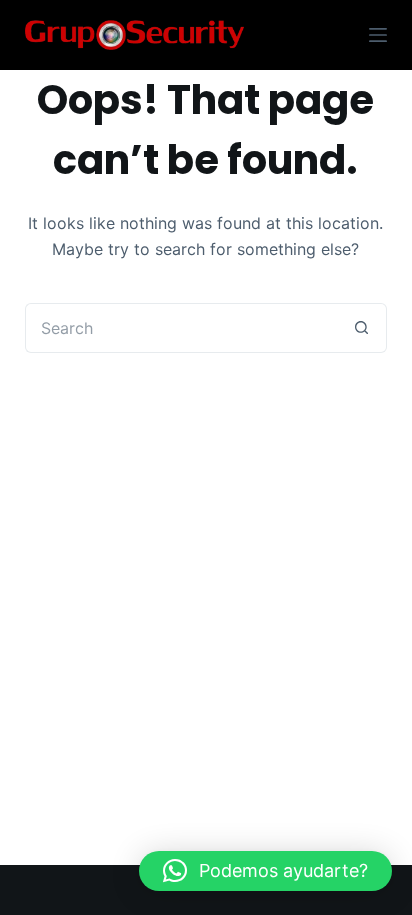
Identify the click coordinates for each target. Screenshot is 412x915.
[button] (265, 871)
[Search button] (362, 328)
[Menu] (378, 35)
